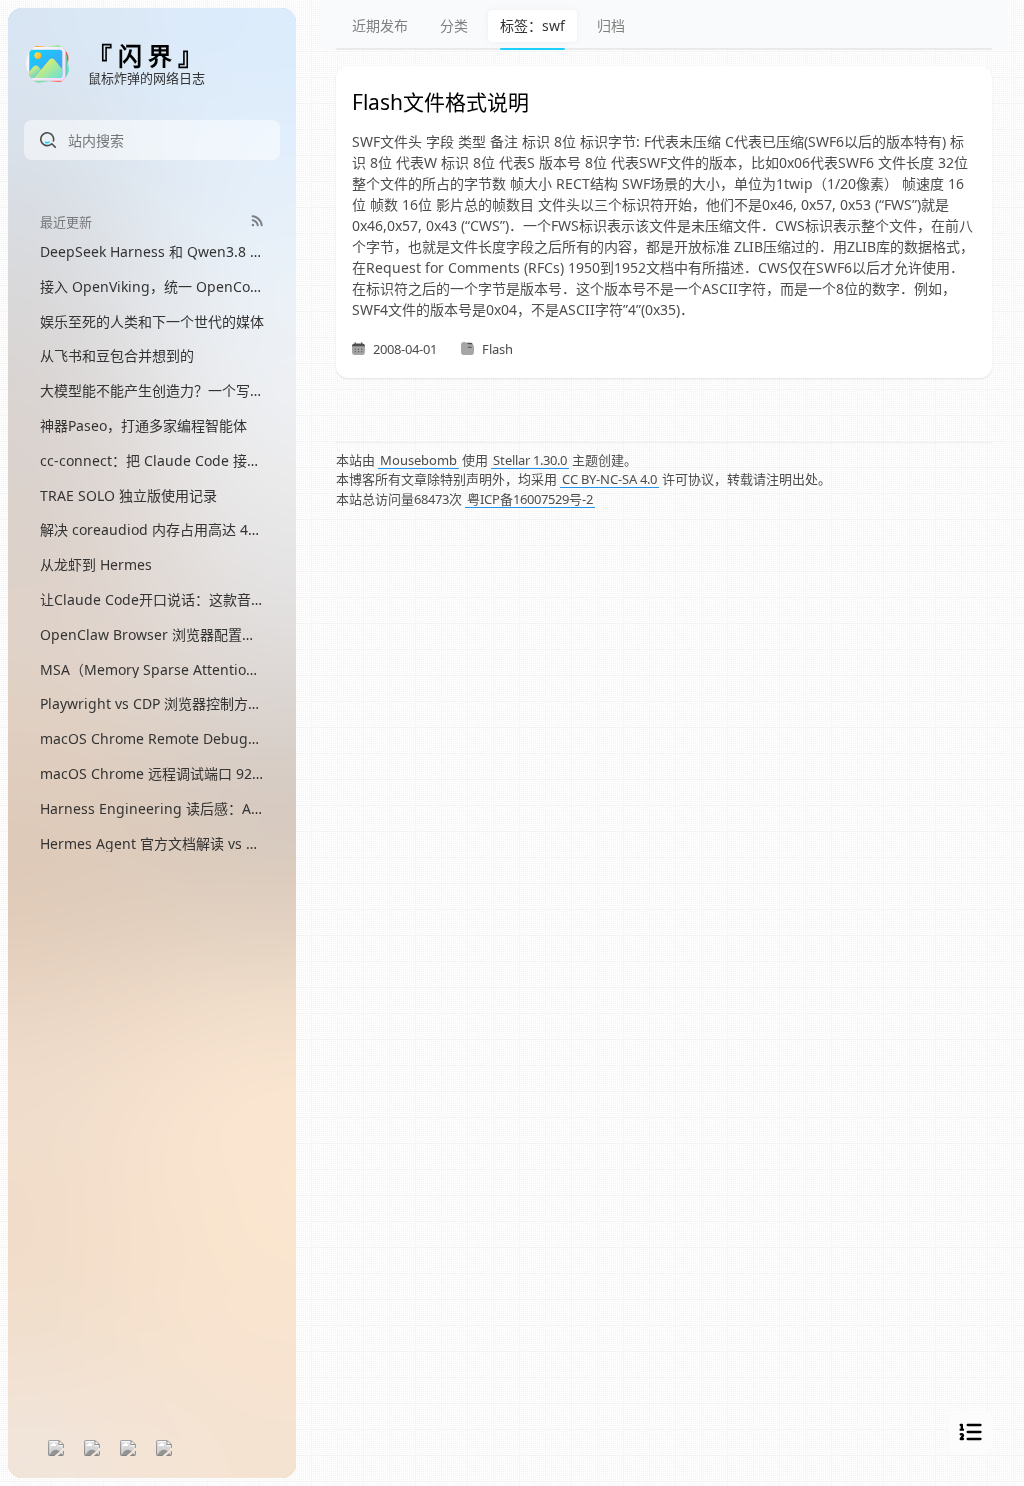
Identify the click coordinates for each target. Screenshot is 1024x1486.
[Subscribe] (257, 220)
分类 (454, 25)
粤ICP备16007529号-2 (530, 499)
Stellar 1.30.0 (530, 460)
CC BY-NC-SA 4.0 (609, 479)
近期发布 (380, 25)
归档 (611, 25)
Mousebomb (418, 460)
